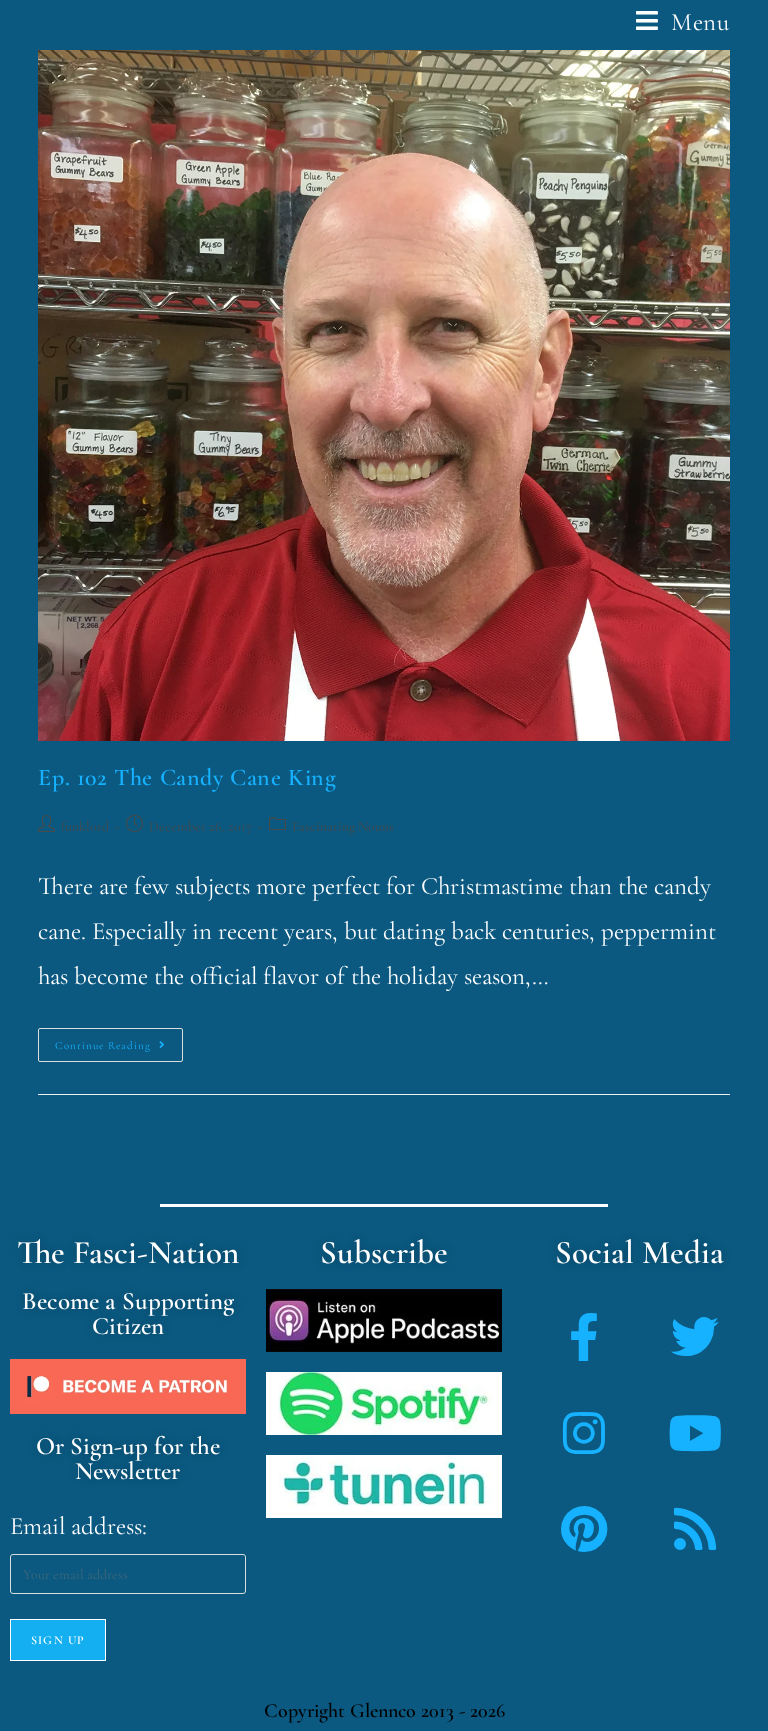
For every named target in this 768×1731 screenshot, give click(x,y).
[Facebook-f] (584, 1337)
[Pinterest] (584, 1529)
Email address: (78, 1526)
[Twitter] (695, 1337)
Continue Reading (119, 1040)
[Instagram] (584, 1433)
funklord (85, 826)
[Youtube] (695, 1433)
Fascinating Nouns (343, 826)
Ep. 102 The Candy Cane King (187, 777)
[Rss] (695, 1529)
